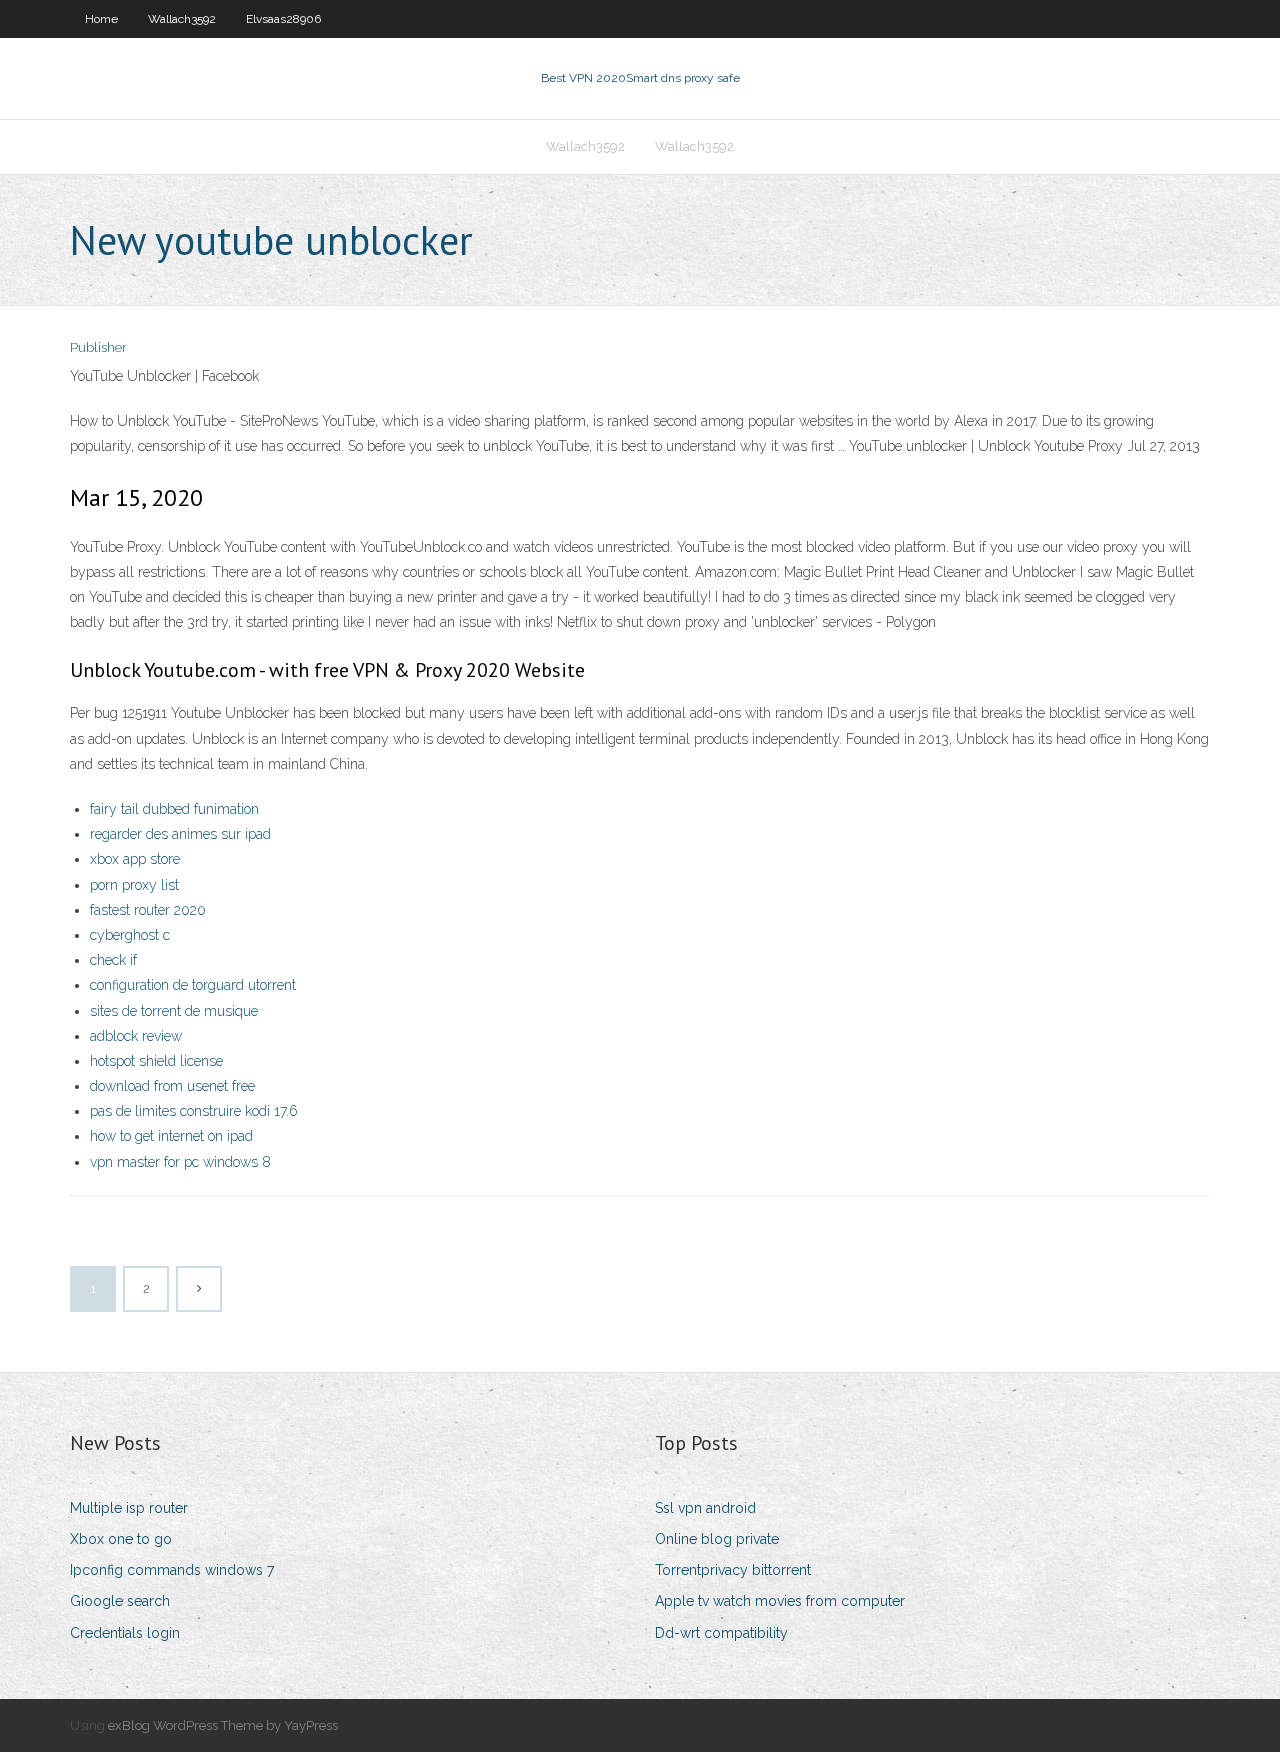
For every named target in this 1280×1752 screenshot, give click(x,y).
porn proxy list (134, 885)
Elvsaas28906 (283, 19)
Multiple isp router (129, 1508)
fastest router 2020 (148, 910)
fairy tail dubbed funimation (174, 809)
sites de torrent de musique (174, 1011)
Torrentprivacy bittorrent (733, 1570)
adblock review (136, 1036)
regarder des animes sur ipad (180, 834)
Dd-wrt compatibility (721, 1633)
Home (101, 19)
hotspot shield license (156, 1061)
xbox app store (135, 859)
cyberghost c (130, 935)
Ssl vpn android (705, 1508)
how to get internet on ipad (171, 1136)
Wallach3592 (182, 19)
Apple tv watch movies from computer (780, 1601)
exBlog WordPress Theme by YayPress (223, 1725)
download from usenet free (172, 1086)
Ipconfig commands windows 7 (172, 1570)
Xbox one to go (121, 1539)
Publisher (98, 347)
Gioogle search (120, 1601)
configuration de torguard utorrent (193, 985)
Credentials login (125, 1633)
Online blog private (717, 1539)
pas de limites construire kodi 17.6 (194, 1111)
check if (113, 960)
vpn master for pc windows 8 (180, 1162)
